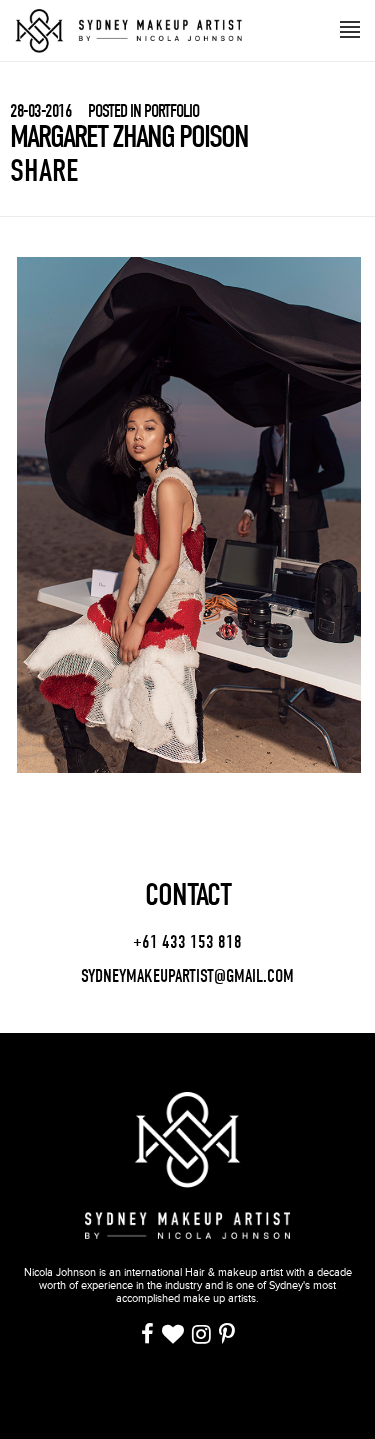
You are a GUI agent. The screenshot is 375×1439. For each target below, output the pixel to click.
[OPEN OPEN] (350, 27)
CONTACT (188, 895)
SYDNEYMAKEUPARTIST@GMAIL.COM (187, 976)
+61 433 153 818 (187, 943)
